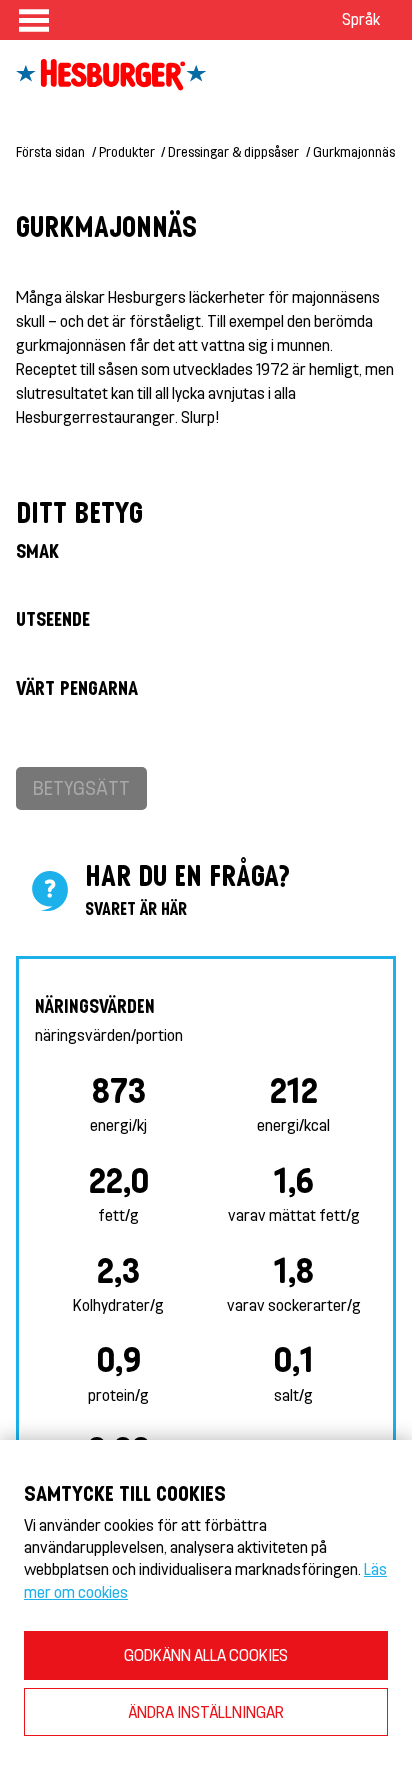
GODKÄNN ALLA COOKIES (206, 1654)
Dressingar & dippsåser (233, 151)
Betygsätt (81, 787)
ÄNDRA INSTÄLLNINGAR (206, 1711)
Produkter (127, 151)
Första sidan (50, 151)
